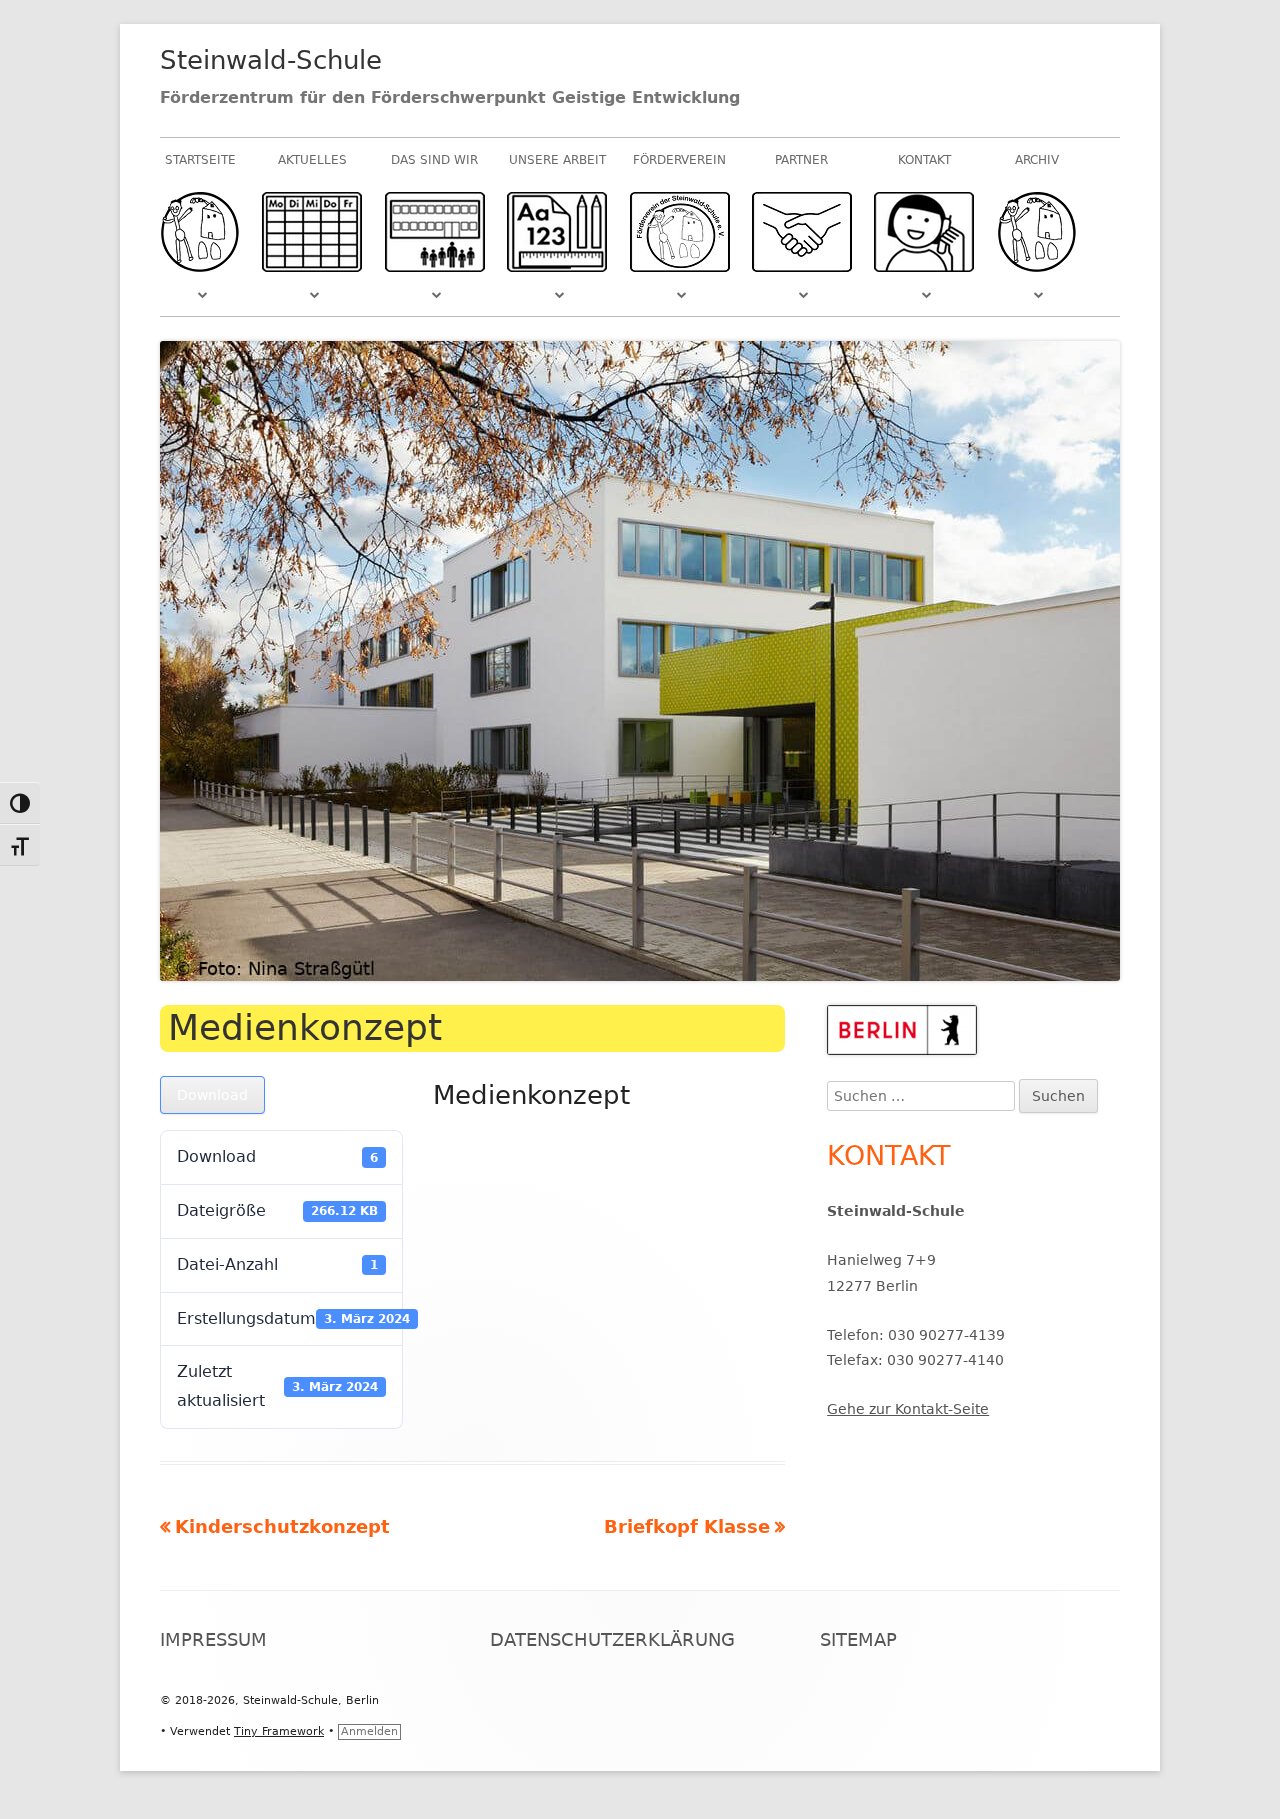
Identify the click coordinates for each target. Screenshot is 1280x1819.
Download (212, 1095)
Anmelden (369, 1731)
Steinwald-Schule (271, 60)
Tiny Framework (279, 1731)
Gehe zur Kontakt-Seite (908, 1409)
